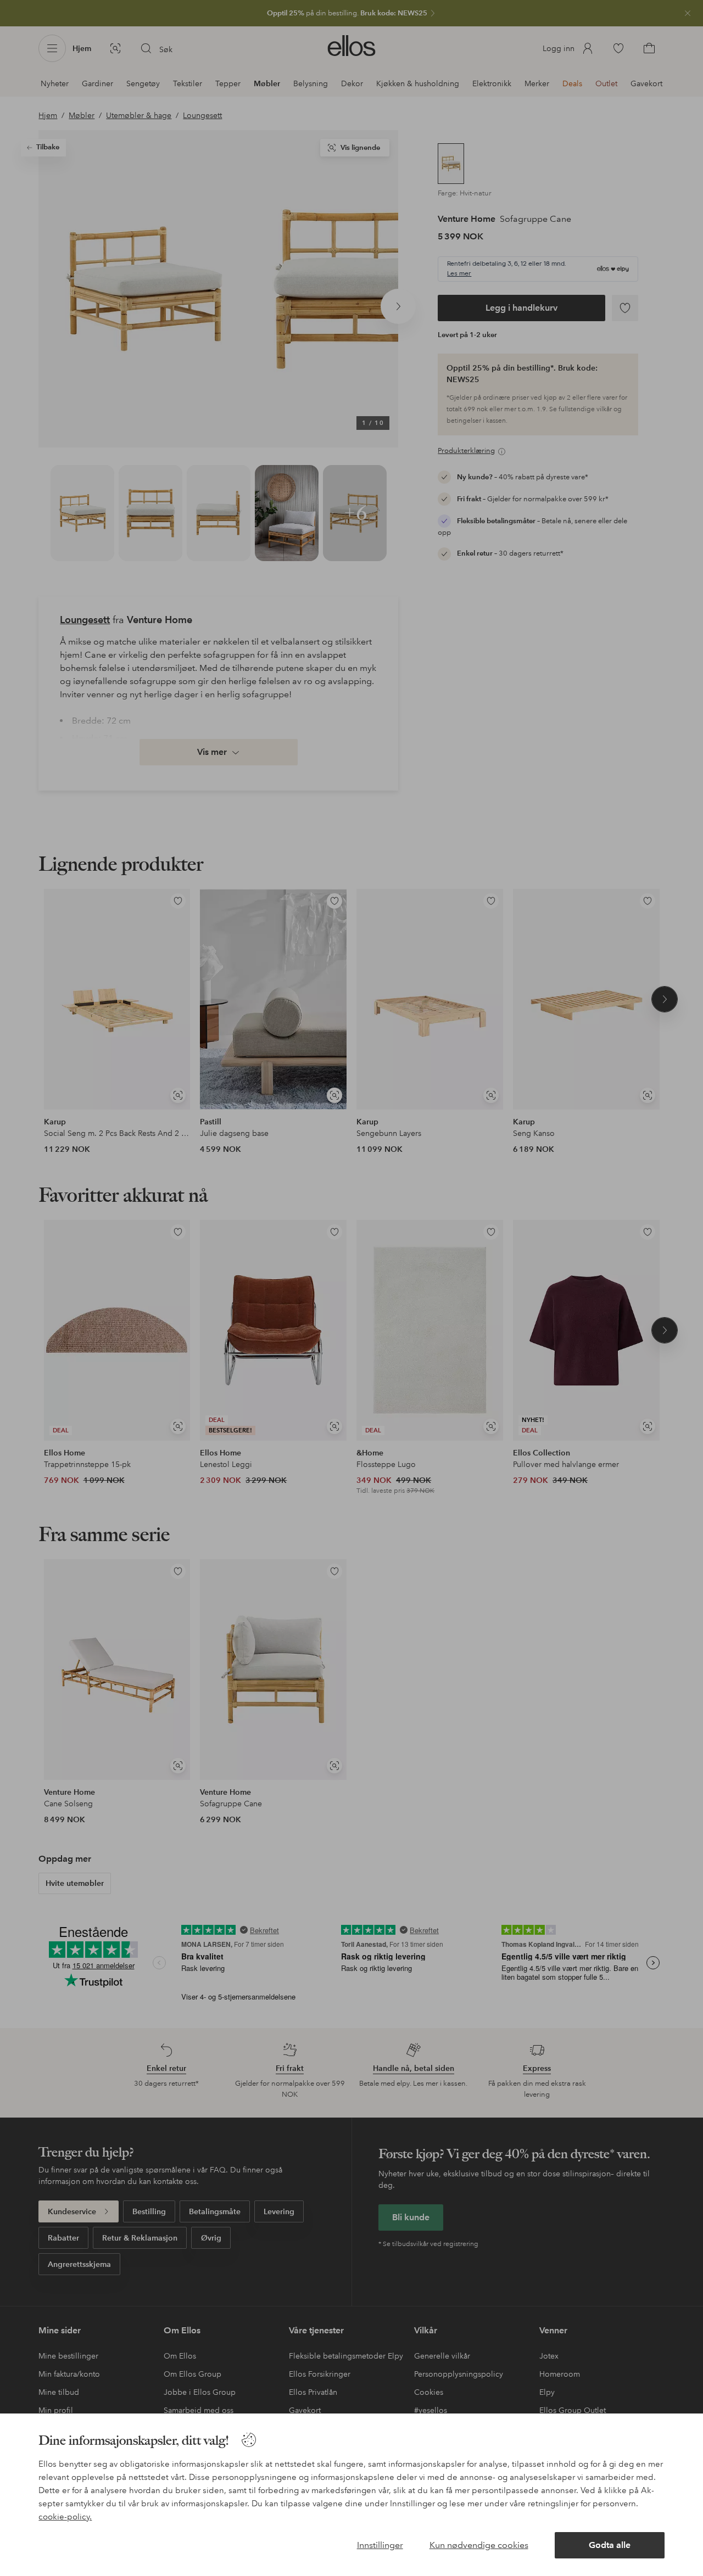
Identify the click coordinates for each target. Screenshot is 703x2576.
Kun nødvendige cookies (479, 2545)
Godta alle (610, 2545)
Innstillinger (380, 2545)
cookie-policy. (65, 2517)
